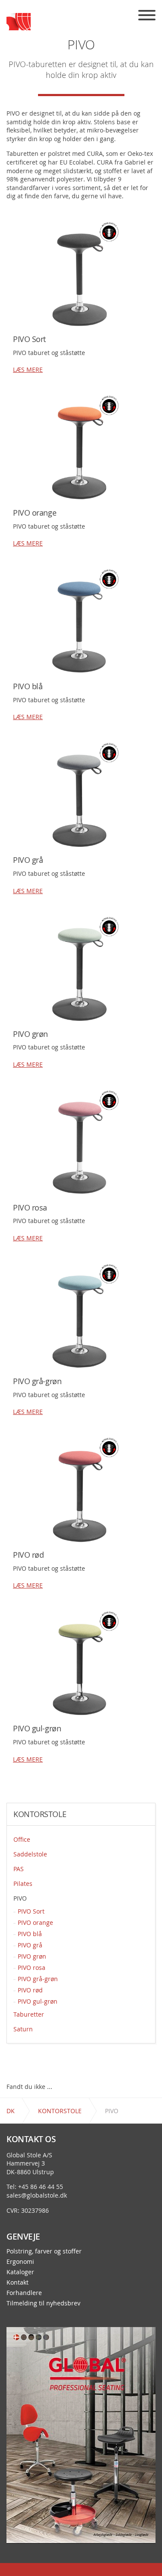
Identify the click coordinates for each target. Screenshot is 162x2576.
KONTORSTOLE (40, 1814)
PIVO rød (30, 1990)
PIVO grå (30, 1945)
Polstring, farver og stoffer (44, 2251)
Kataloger (20, 2272)
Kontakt (17, 2282)
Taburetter (29, 2014)
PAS (19, 1869)
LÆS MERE (28, 370)
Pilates (23, 1884)
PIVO (20, 1898)
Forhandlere (24, 2293)
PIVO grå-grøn (38, 1979)
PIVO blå (30, 1934)
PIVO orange (35, 1922)
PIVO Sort (31, 1911)
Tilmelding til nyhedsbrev (43, 2303)
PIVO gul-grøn (38, 2001)
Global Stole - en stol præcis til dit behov (19, 22)
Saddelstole (30, 1854)
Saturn (23, 2029)
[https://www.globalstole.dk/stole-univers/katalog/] (81, 2435)
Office (22, 1839)
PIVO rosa (32, 1968)
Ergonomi (20, 2262)
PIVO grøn (32, 1956)
